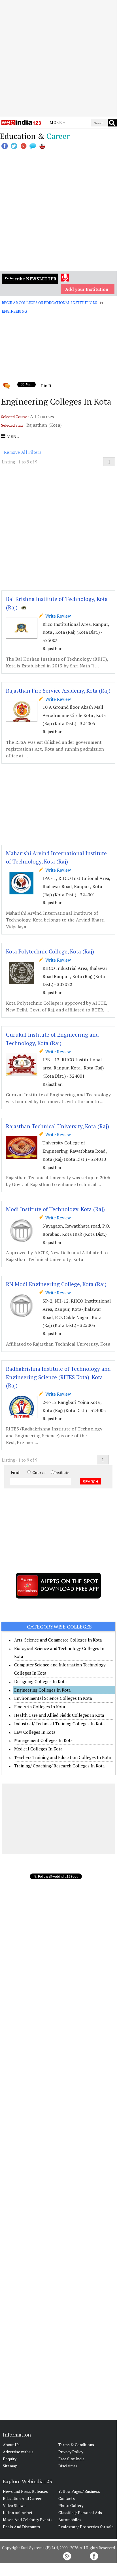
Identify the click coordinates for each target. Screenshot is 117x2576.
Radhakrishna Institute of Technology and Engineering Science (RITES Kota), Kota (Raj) (58, 1377)
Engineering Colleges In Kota (42, 1690)
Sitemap (10, 2466)
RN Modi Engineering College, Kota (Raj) (56, 1284)
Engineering (14, 311)
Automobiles (70, 2520)
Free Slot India (71, 2459)
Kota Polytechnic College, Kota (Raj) (50, 951)
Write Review (57, 616)
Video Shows (14, 2505)
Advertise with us (18, 2452)
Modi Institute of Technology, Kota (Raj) (55, 1209)
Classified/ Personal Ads (80, 2512)
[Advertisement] (58, 58)
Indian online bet (18, 2512)
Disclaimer (68, 2466)
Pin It (46, 386)
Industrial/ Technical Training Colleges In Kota (59, 1724)
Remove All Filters (23, 452)
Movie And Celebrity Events (28, 2520)
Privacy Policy (71, 2452)
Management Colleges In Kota (43, 1740)
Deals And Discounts (21, 2527)
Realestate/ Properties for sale (86, 2527)
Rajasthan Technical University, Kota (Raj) (58, 1126)
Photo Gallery (71, 2505)
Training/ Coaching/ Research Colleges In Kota (59, 1766)
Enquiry (10, 2459)
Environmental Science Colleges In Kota (53, 1698)
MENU (12, 436)
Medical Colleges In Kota (38, 1749)
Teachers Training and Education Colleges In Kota (63, 1757)
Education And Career (22, 2498)
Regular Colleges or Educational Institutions (49, 303)
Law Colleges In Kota (35, 1732)
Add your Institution (87, 289)
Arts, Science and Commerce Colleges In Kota (58, 1640)
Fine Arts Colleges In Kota (40, 1707)
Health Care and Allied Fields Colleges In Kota (59, 1715)
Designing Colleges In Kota (41, 1681)
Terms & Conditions (76, 2445)
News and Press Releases (25, 2491)
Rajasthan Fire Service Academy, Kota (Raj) (58, 690)
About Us (11, 2445)
